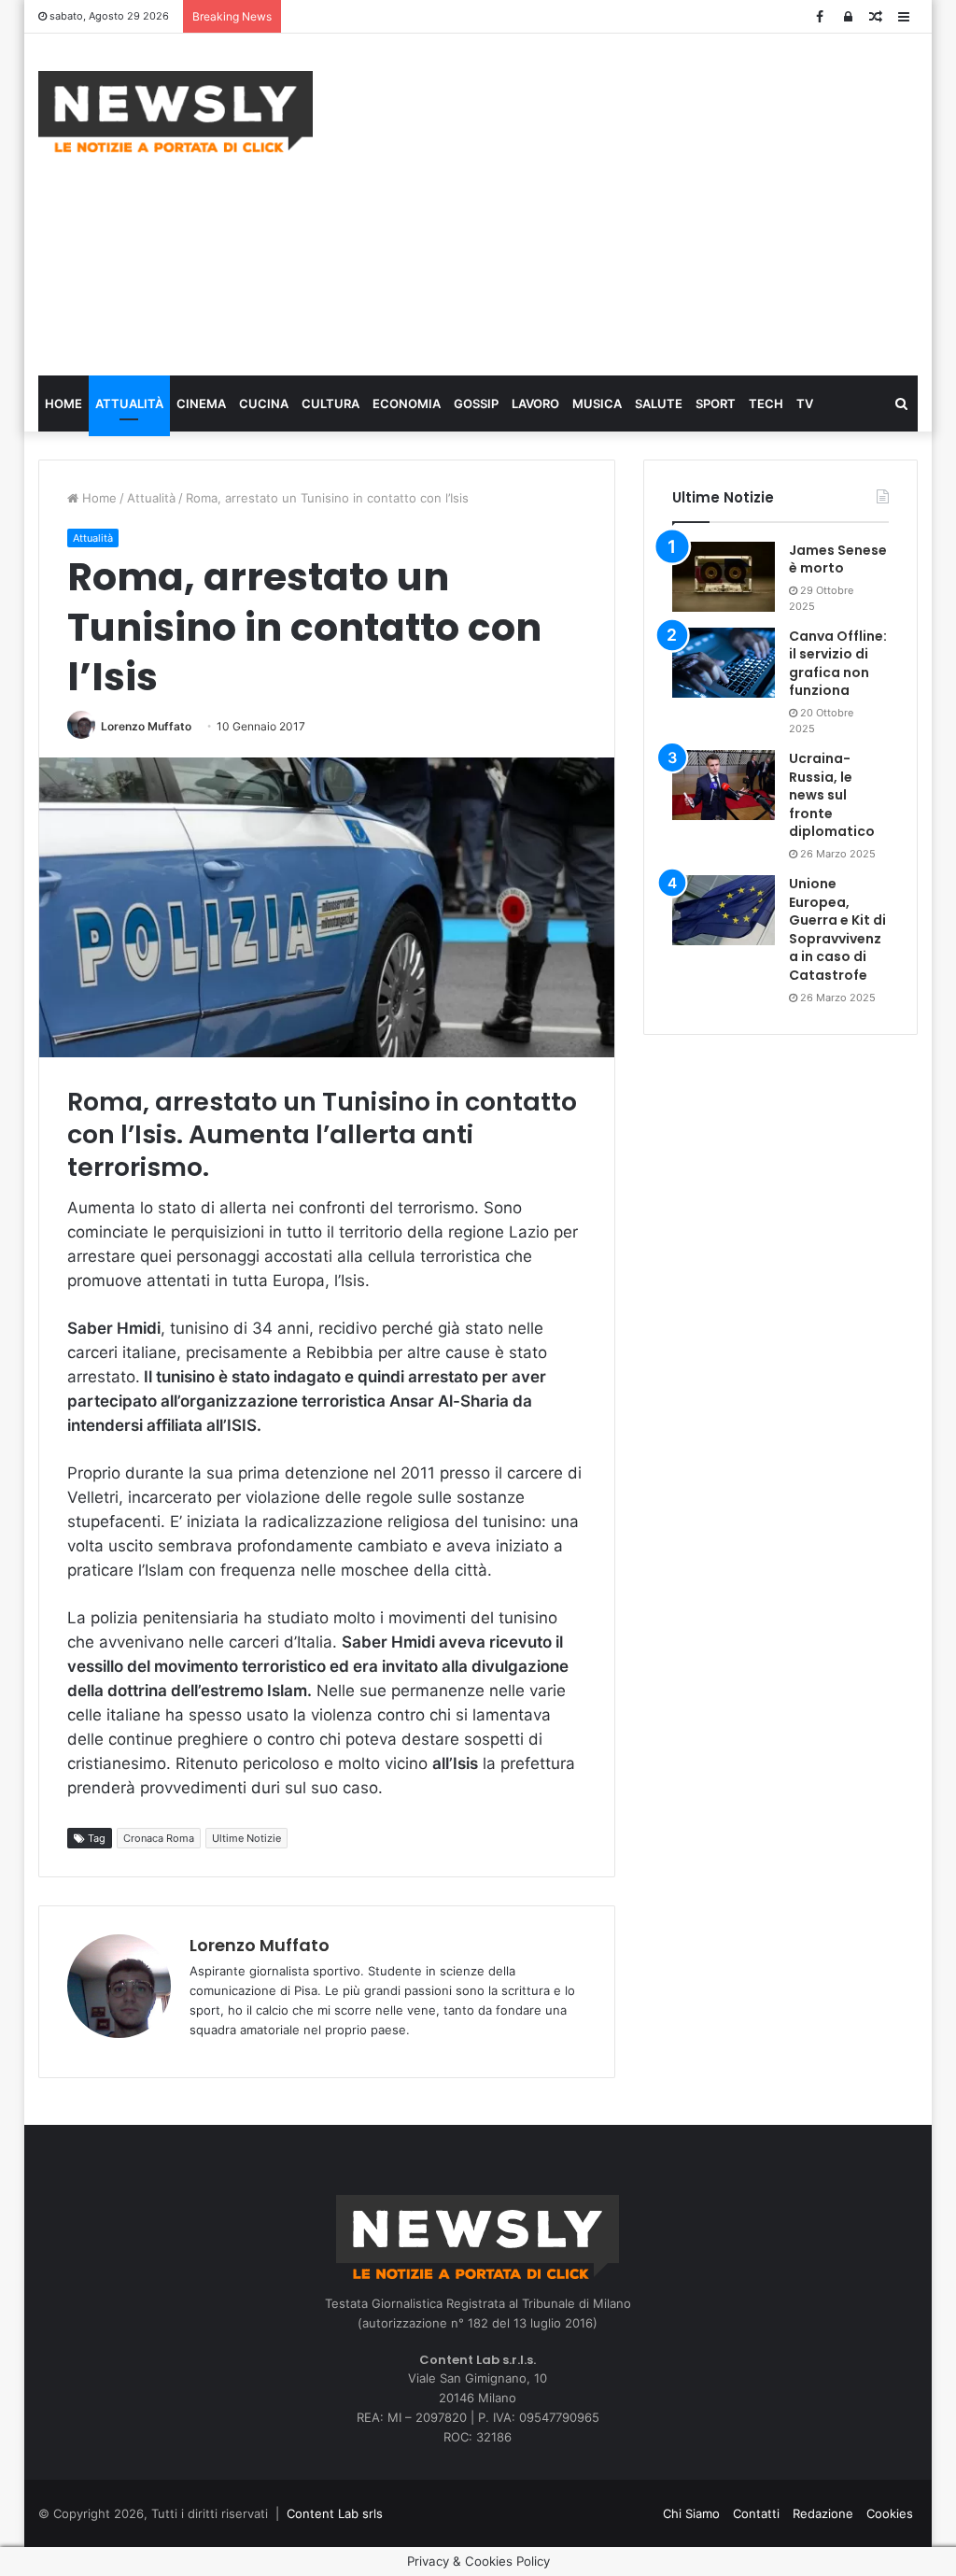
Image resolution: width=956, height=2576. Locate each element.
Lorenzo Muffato (146, 726)
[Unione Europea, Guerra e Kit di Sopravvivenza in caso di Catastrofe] (724, 910)
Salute (659, 403)
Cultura (330, 403)
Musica (597, 403)
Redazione (823, 2513)
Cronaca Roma (159, 1838)
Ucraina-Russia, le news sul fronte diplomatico (832, 795)
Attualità (129, 403)
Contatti (756, 2513)
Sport (716, 403)
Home (63, 403)
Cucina (264, 403)
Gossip (476, 403)
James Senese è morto (838, 559)
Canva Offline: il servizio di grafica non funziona (838, 664)
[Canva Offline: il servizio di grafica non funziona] (724, 663)
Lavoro (535, 403)
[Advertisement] (648, 202)
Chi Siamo (691, 2513)
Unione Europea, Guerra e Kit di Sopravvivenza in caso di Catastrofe (837, 929)
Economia (407, 403)
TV (805, 403)
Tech (766, 403)
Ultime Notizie (246, 1838)
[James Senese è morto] (724, 577)
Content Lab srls (335, 2513)
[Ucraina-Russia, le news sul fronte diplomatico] (724, 785)
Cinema (201, 403)
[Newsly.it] (176, 112)
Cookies (890, 2513)
